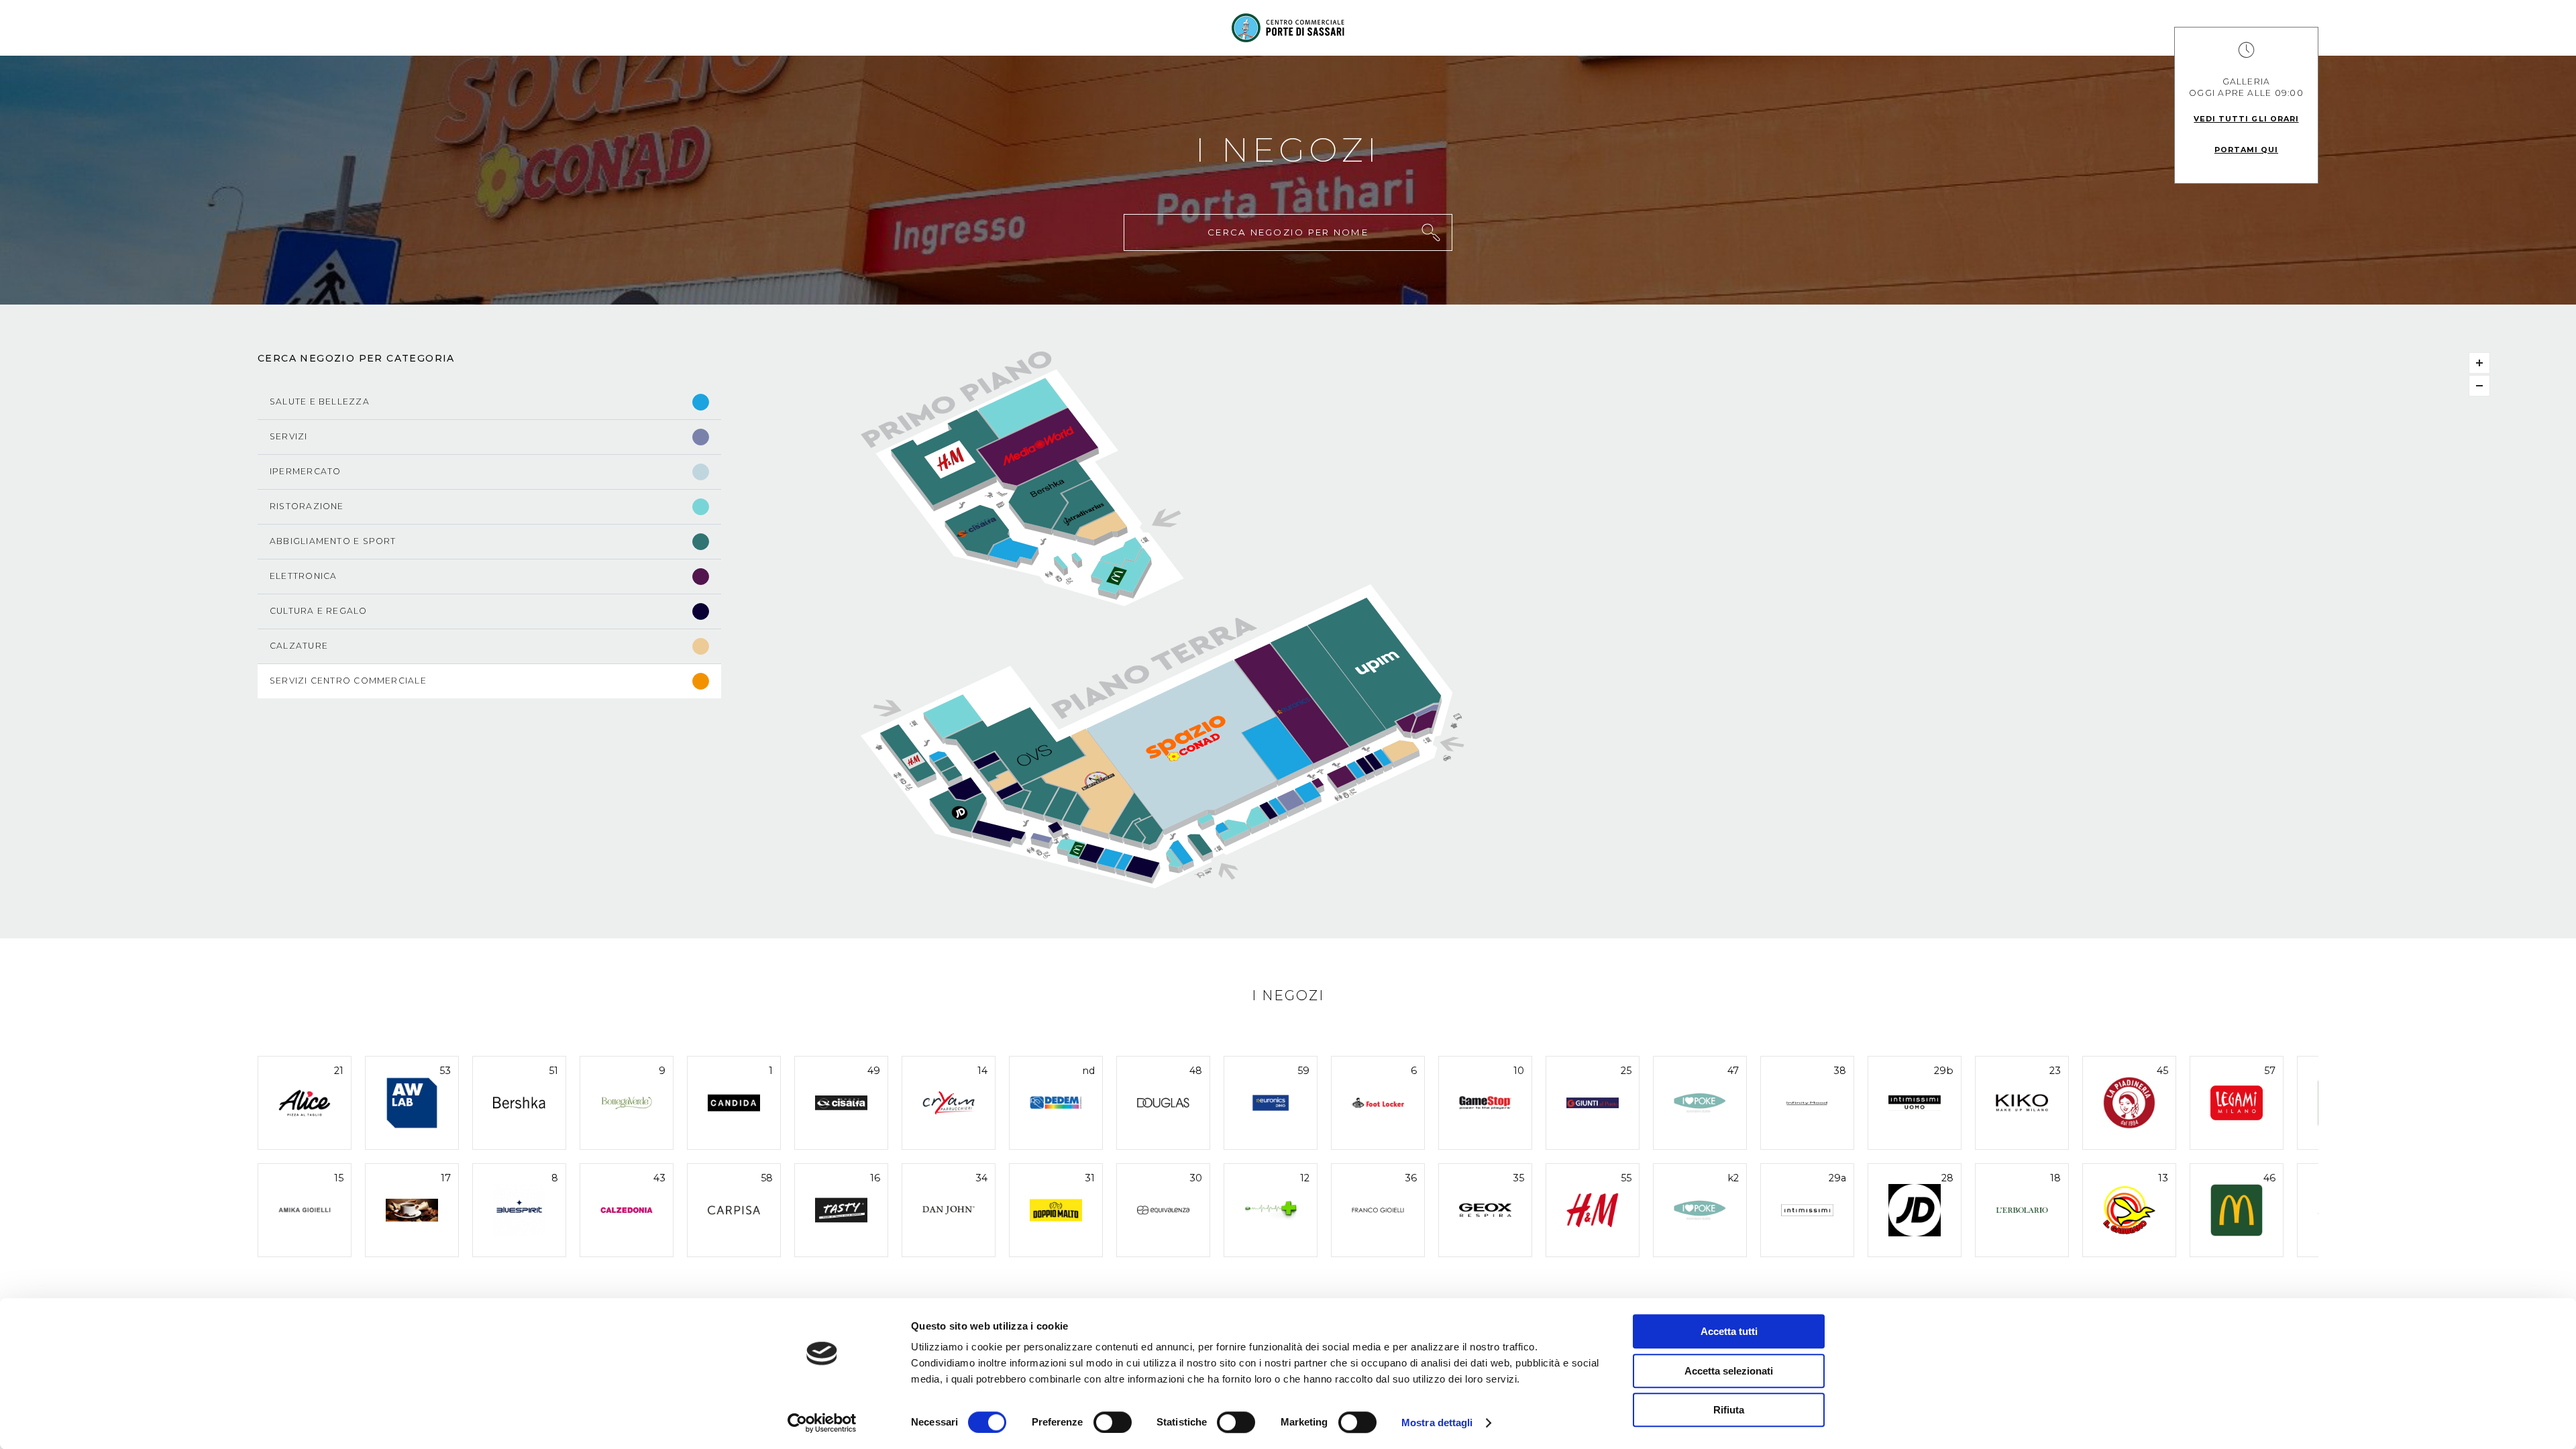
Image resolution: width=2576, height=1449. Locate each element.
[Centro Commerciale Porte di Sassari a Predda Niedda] (1288, 28)
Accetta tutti (1729, 1331)
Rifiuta (1729, 1410)
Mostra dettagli (1437, 1423)
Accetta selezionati (1729, 1371)
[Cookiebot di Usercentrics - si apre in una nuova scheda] (822, 1423)
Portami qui (2246, 150)
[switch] (1113, 1422)
